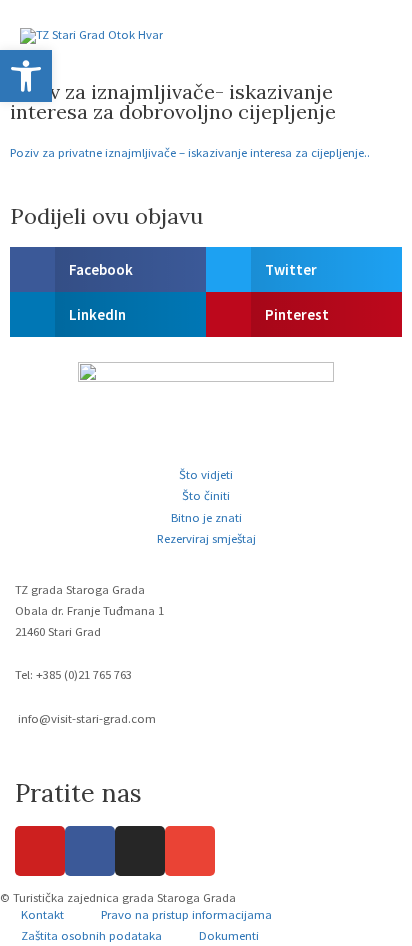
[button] (108, 269)
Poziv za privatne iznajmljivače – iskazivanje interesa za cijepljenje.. (190, 152)
